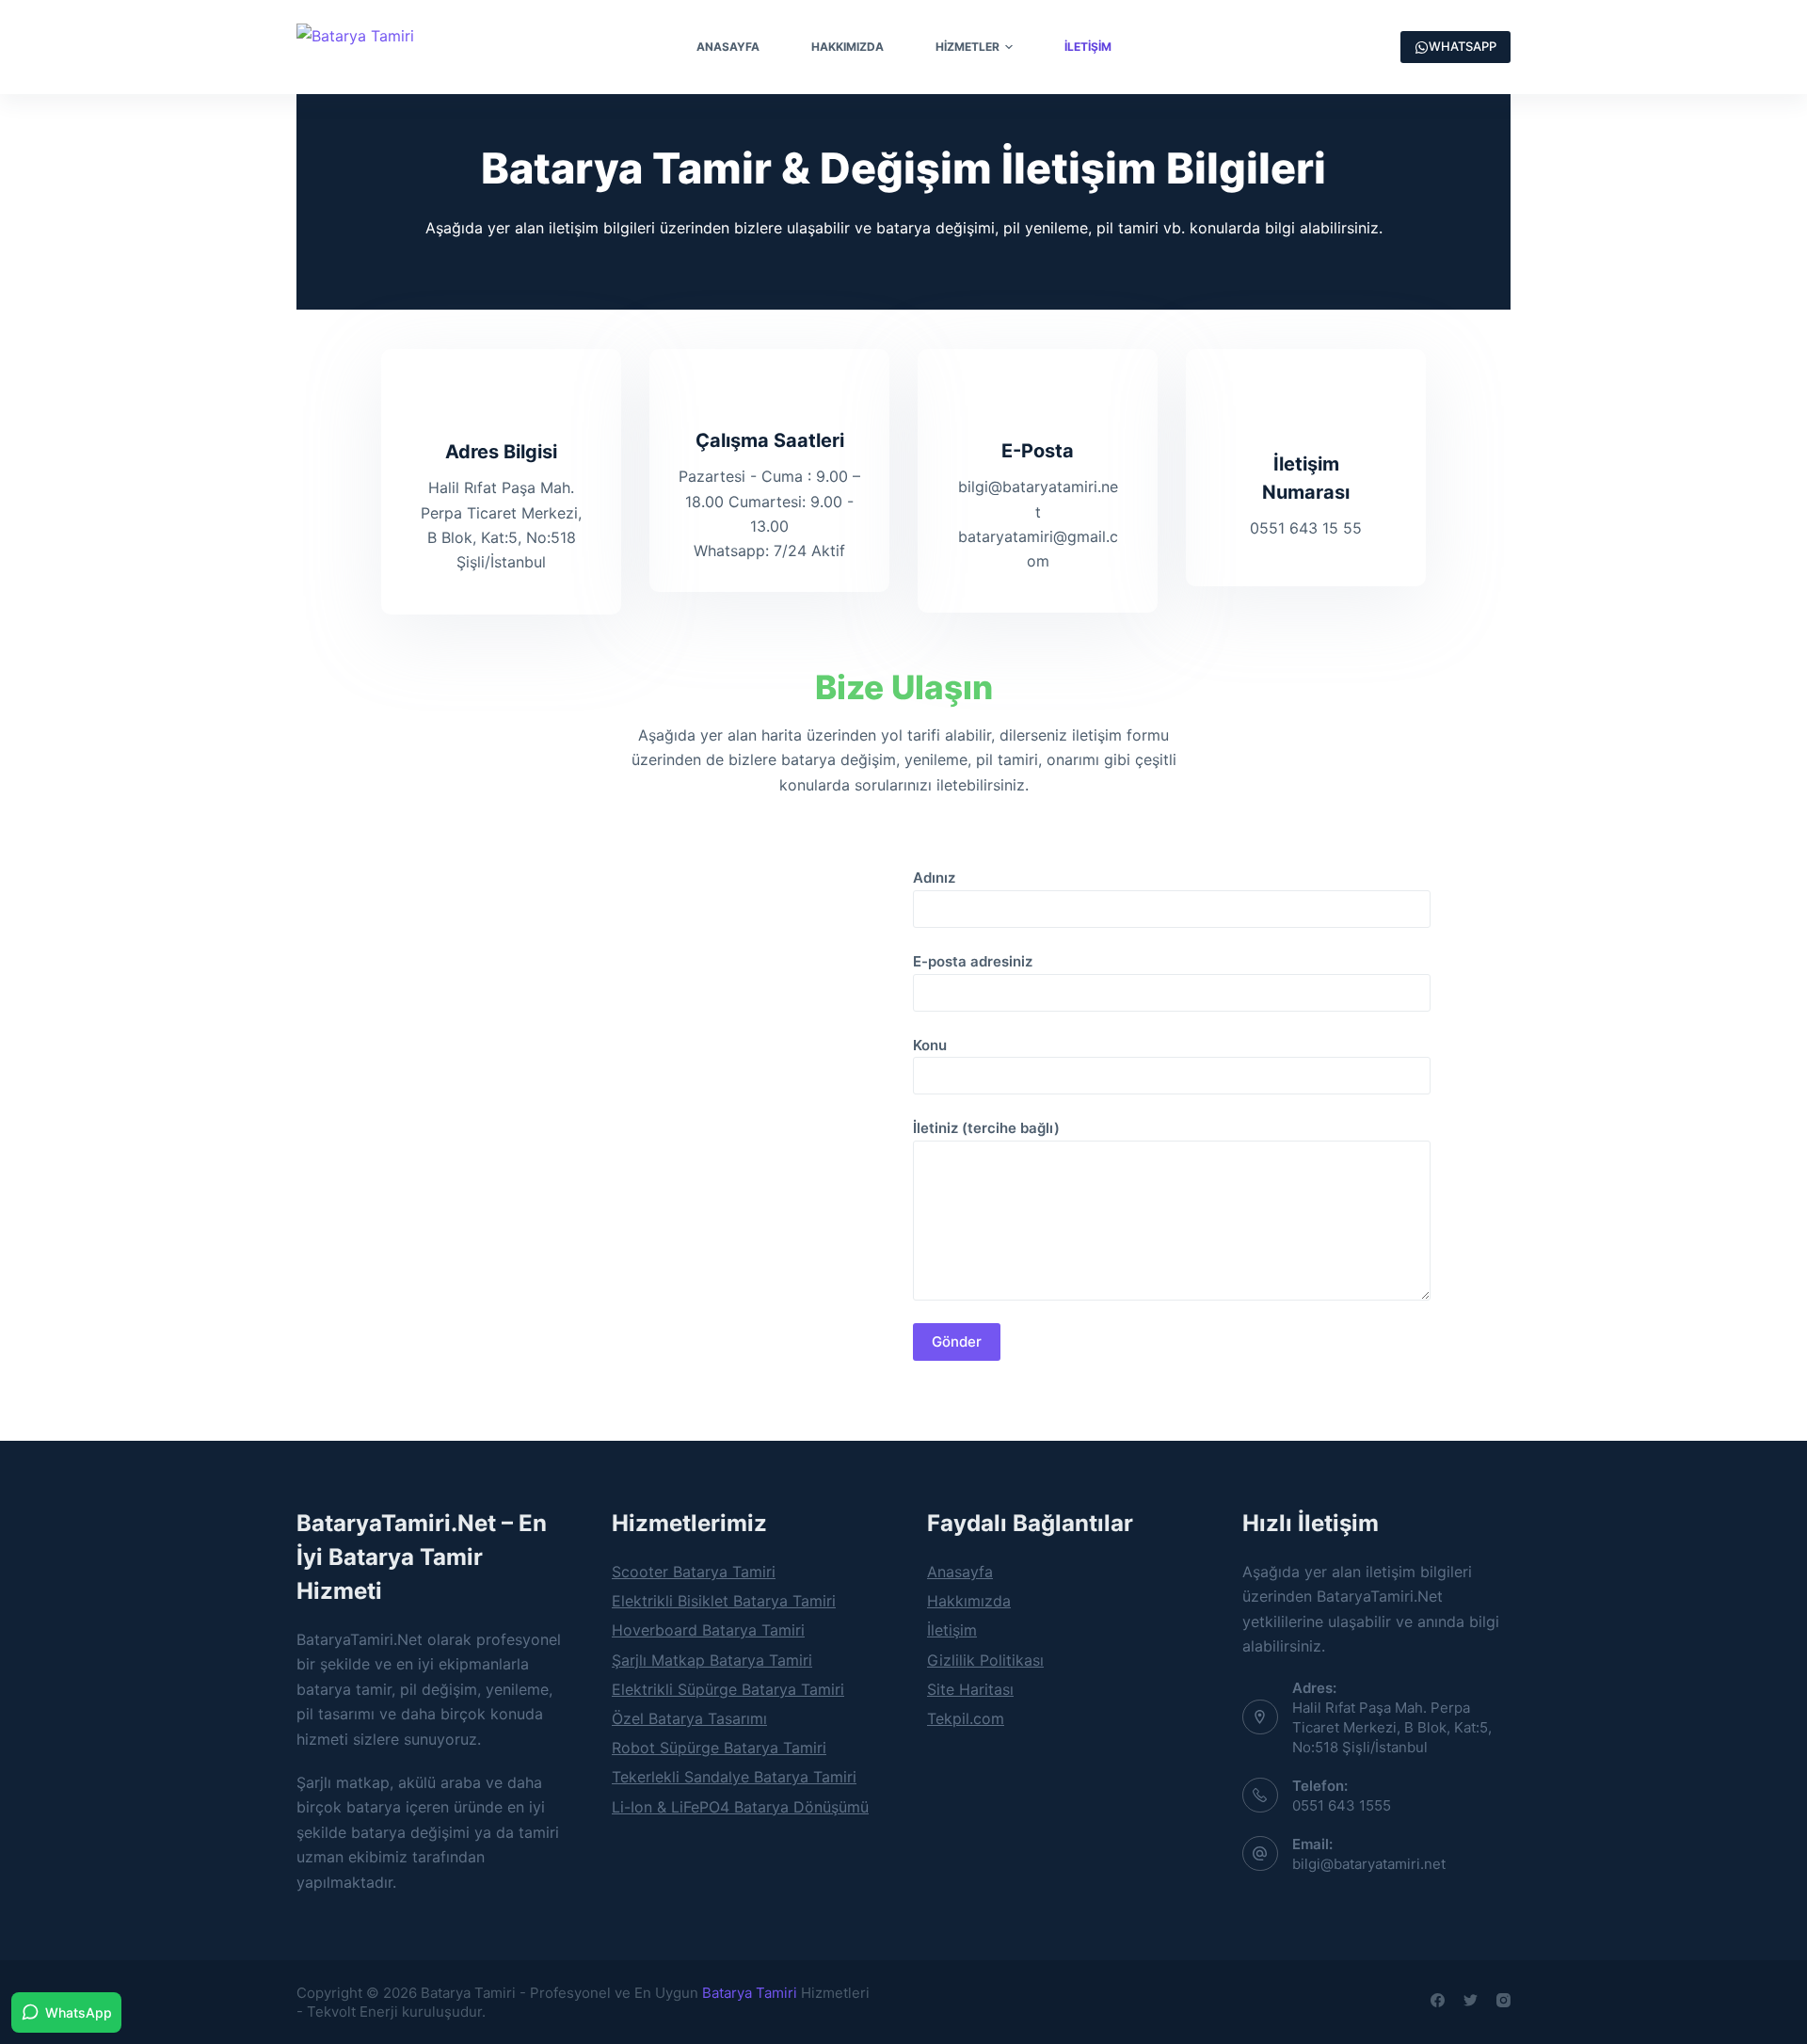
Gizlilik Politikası (985, 1660)
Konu (930, 1045)
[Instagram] (1503, 2000)
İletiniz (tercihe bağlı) (986, 1128)
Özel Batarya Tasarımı (689, 1718)
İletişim (1088, 47)
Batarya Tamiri (750, 1993)
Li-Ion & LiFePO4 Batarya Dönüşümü (740, 1807)
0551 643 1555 (1342, 1805)
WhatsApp (79, 2012)
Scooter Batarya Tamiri (694, 1572)
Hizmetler (967, 47)
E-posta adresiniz (973, 961)
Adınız (934, 878)
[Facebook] (1438, 2000)
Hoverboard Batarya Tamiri (708, 1630)
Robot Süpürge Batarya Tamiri (719, 1748)
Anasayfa (728, 47)
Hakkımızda (848, 47)
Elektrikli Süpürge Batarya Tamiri (728, 1689)
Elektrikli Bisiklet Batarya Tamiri (724, 1601)
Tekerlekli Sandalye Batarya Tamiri (734, 1777)
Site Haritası (970, 1689)
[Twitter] (1471, 2000)
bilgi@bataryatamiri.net (1369, 1864)
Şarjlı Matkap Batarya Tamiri (712, 1660)
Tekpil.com (966, 1718)
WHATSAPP (1463, 46)
